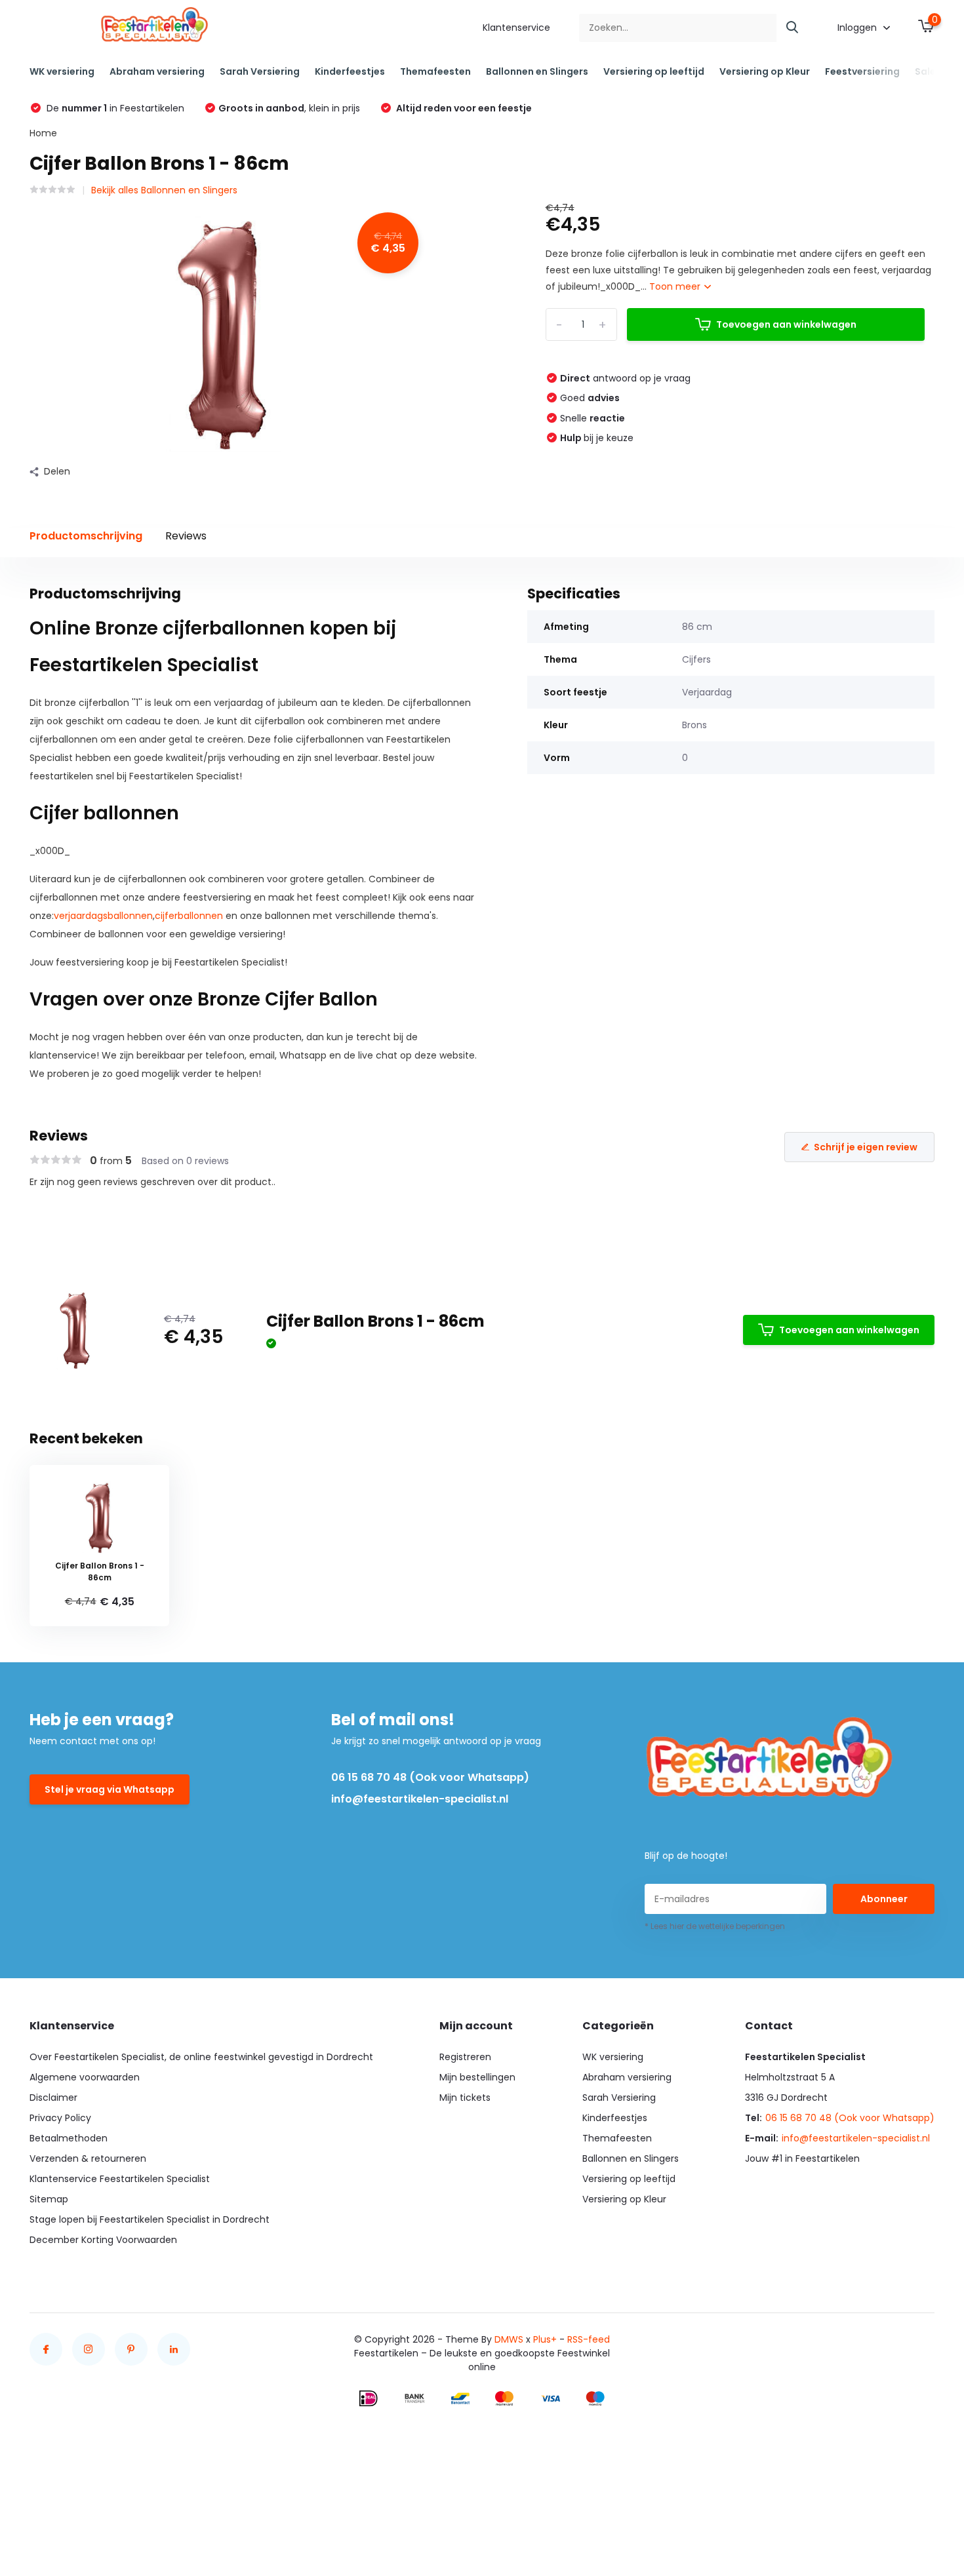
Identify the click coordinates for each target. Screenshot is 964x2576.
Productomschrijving (86, 536)
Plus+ (545, 2339)
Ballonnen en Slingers (537, 71)
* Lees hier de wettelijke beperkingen (715, 1926)
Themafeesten (435, 71)
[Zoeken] (793, 28)
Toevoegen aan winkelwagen (786, 324)
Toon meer (676, 286)
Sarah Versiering (260, 71)
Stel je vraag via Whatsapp (110, 1789)
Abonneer (884, 1899)
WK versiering (62, 71)
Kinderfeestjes (350, 71)
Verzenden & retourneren (88, 2158)
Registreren (465, 2057)
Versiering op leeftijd (654, 71)
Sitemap (49, 2199)
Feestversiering (862, 71)
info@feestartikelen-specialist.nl (420, 1799)
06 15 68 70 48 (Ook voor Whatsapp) (430, 1777)
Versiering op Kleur (765, 71)
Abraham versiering (157, 71)
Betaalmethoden (69, 2138)
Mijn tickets (465, 2098)
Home (43, 133)
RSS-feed (589, 2339)
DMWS (509, 2339)
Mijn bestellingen (477, 2077)
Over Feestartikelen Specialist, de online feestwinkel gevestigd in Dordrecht (201, 2057)
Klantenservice (516, 28)
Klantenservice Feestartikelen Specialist (120, 2179)
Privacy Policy (60, 2118)
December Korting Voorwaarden (103, 2240)
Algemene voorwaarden (85, 2077)
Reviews (186, 536)
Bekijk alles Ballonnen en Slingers (164, 190)
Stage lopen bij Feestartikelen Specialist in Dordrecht (150, 2219)
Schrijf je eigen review (866, 1147)
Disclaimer (53, 2098)
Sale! (927, 71)
